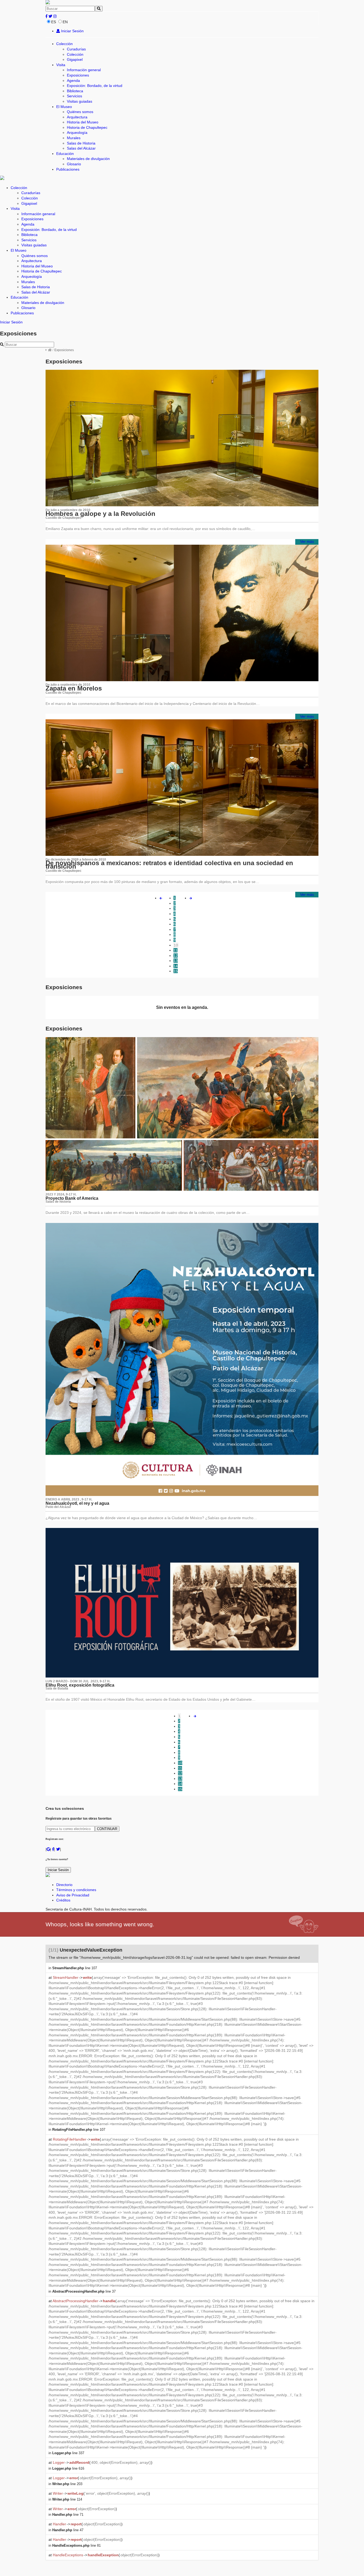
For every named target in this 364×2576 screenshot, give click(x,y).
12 (176, 956)
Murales (74, 138)
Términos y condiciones (76, 1890)
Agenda (73, 81)
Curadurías (76, 49)
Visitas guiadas (80, 101)
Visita (61, 65)
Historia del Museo (83, 122)
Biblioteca (75, 91)
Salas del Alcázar (81, 148)
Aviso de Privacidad (73, 1895)
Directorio (64, 1885)
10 (176, 945)
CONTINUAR (107, 1829)
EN (65, 22)
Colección (64, 44)
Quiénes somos (80, 112)
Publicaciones (68, 169)
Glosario (74, 164)
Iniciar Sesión (72, 31)
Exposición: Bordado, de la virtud (95, 86)
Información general (84, 70)
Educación (65, 154)
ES (54, 22)
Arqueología (77, 133)
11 (175, 950)
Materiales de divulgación (88, 159)
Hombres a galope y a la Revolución (100, 514)
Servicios (74, 96)
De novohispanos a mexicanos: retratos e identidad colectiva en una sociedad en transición (169, 865)
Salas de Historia (81, 143)
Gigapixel (75, 59)
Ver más (307, 541)
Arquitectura (77, 117)
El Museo (64, 107)
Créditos (63, 1900)
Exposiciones (78, 75)
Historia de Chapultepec (87, 127)
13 (176, 961)
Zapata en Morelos (74, 688)
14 (176, 966)
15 (176, 971)
